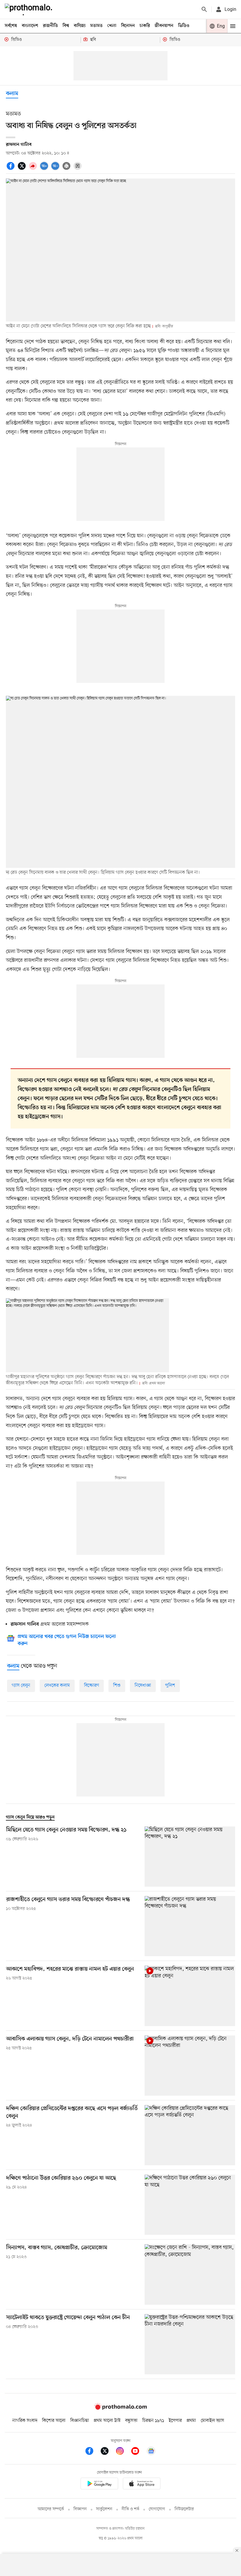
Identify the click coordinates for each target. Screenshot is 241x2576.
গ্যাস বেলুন (21, 1686)
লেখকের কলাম (57, 1686)
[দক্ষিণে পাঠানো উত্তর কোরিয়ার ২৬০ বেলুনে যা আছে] (190, 2205)
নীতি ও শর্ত (130, 2509)
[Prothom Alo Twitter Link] (108, 2452)
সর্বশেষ (11, 26)
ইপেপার (175, 2421)
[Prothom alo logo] (120, 2408)
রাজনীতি (50, 26)
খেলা (112, 26)
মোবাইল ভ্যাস (212, 2421)
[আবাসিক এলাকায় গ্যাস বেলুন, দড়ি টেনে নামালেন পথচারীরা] (190, 2066)
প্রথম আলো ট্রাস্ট (107, 2421)
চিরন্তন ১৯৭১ (153, 2421)
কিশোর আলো (54, 2421)
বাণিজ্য (80, 26)
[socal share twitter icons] (23, 169)
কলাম (12, 94)
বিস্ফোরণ (92, 1686)
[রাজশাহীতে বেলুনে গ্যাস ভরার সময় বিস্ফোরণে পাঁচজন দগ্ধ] (190, 1926)
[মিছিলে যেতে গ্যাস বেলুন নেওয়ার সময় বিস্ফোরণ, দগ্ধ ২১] (190, 1857)
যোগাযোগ (157, 2509)
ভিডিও (184, 26)
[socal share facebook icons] (11, 169)
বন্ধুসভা (131, 2421)
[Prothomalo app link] (99, 2485)
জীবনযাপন (164, 26)
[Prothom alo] (30, 9)
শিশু (117, 1686)
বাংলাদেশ (30, 26)
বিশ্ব (66, 26)
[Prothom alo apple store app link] (142, 2485)
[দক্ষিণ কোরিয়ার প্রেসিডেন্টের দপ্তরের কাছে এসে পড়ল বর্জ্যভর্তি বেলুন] (190, 2135)
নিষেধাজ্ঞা (143, 1686)
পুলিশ (170, 1686)
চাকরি (145, 26)
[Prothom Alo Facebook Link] (92, 2452)
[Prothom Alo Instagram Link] (123, 2452)
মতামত (96, 26)
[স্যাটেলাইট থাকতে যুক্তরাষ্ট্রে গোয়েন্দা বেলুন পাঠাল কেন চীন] (190, 2344)
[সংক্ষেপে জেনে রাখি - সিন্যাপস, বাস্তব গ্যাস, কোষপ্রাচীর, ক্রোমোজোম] (190, 2274)
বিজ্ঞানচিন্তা (80, 2421)
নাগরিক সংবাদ (25, 2421)
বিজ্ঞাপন (80, 2509)
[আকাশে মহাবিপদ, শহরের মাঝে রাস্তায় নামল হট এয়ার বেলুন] (190, 1996)
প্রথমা (191, 2421)
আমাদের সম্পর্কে (51, 2509)
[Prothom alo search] (204, 9)
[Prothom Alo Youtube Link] (138, 2452)
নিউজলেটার (184, 2509)
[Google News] (151, 2452)
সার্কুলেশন (104, 2509)
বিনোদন (128, 26)
